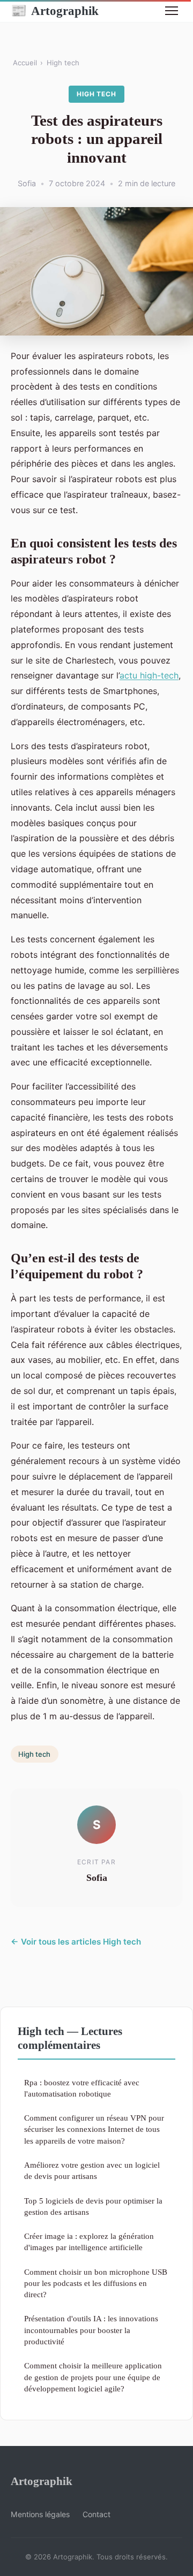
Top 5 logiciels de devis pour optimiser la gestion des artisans (93, 2206)
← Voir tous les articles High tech (76, 1942)
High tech (63, 63)
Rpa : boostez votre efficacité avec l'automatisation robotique (82, 2088)
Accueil (25, 63)
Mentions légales (40, 2514)
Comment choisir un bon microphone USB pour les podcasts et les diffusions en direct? (96, 2283)
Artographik (55, 11)
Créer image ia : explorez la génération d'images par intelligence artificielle (89, 2242)
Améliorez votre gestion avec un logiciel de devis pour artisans (92, 2170)
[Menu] (172, 11)
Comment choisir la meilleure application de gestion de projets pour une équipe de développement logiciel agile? (93, 2377)
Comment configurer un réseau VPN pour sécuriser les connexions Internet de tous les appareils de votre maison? (94, 2129)
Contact (96, 2514)
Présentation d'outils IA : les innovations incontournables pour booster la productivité (91, 2330)
